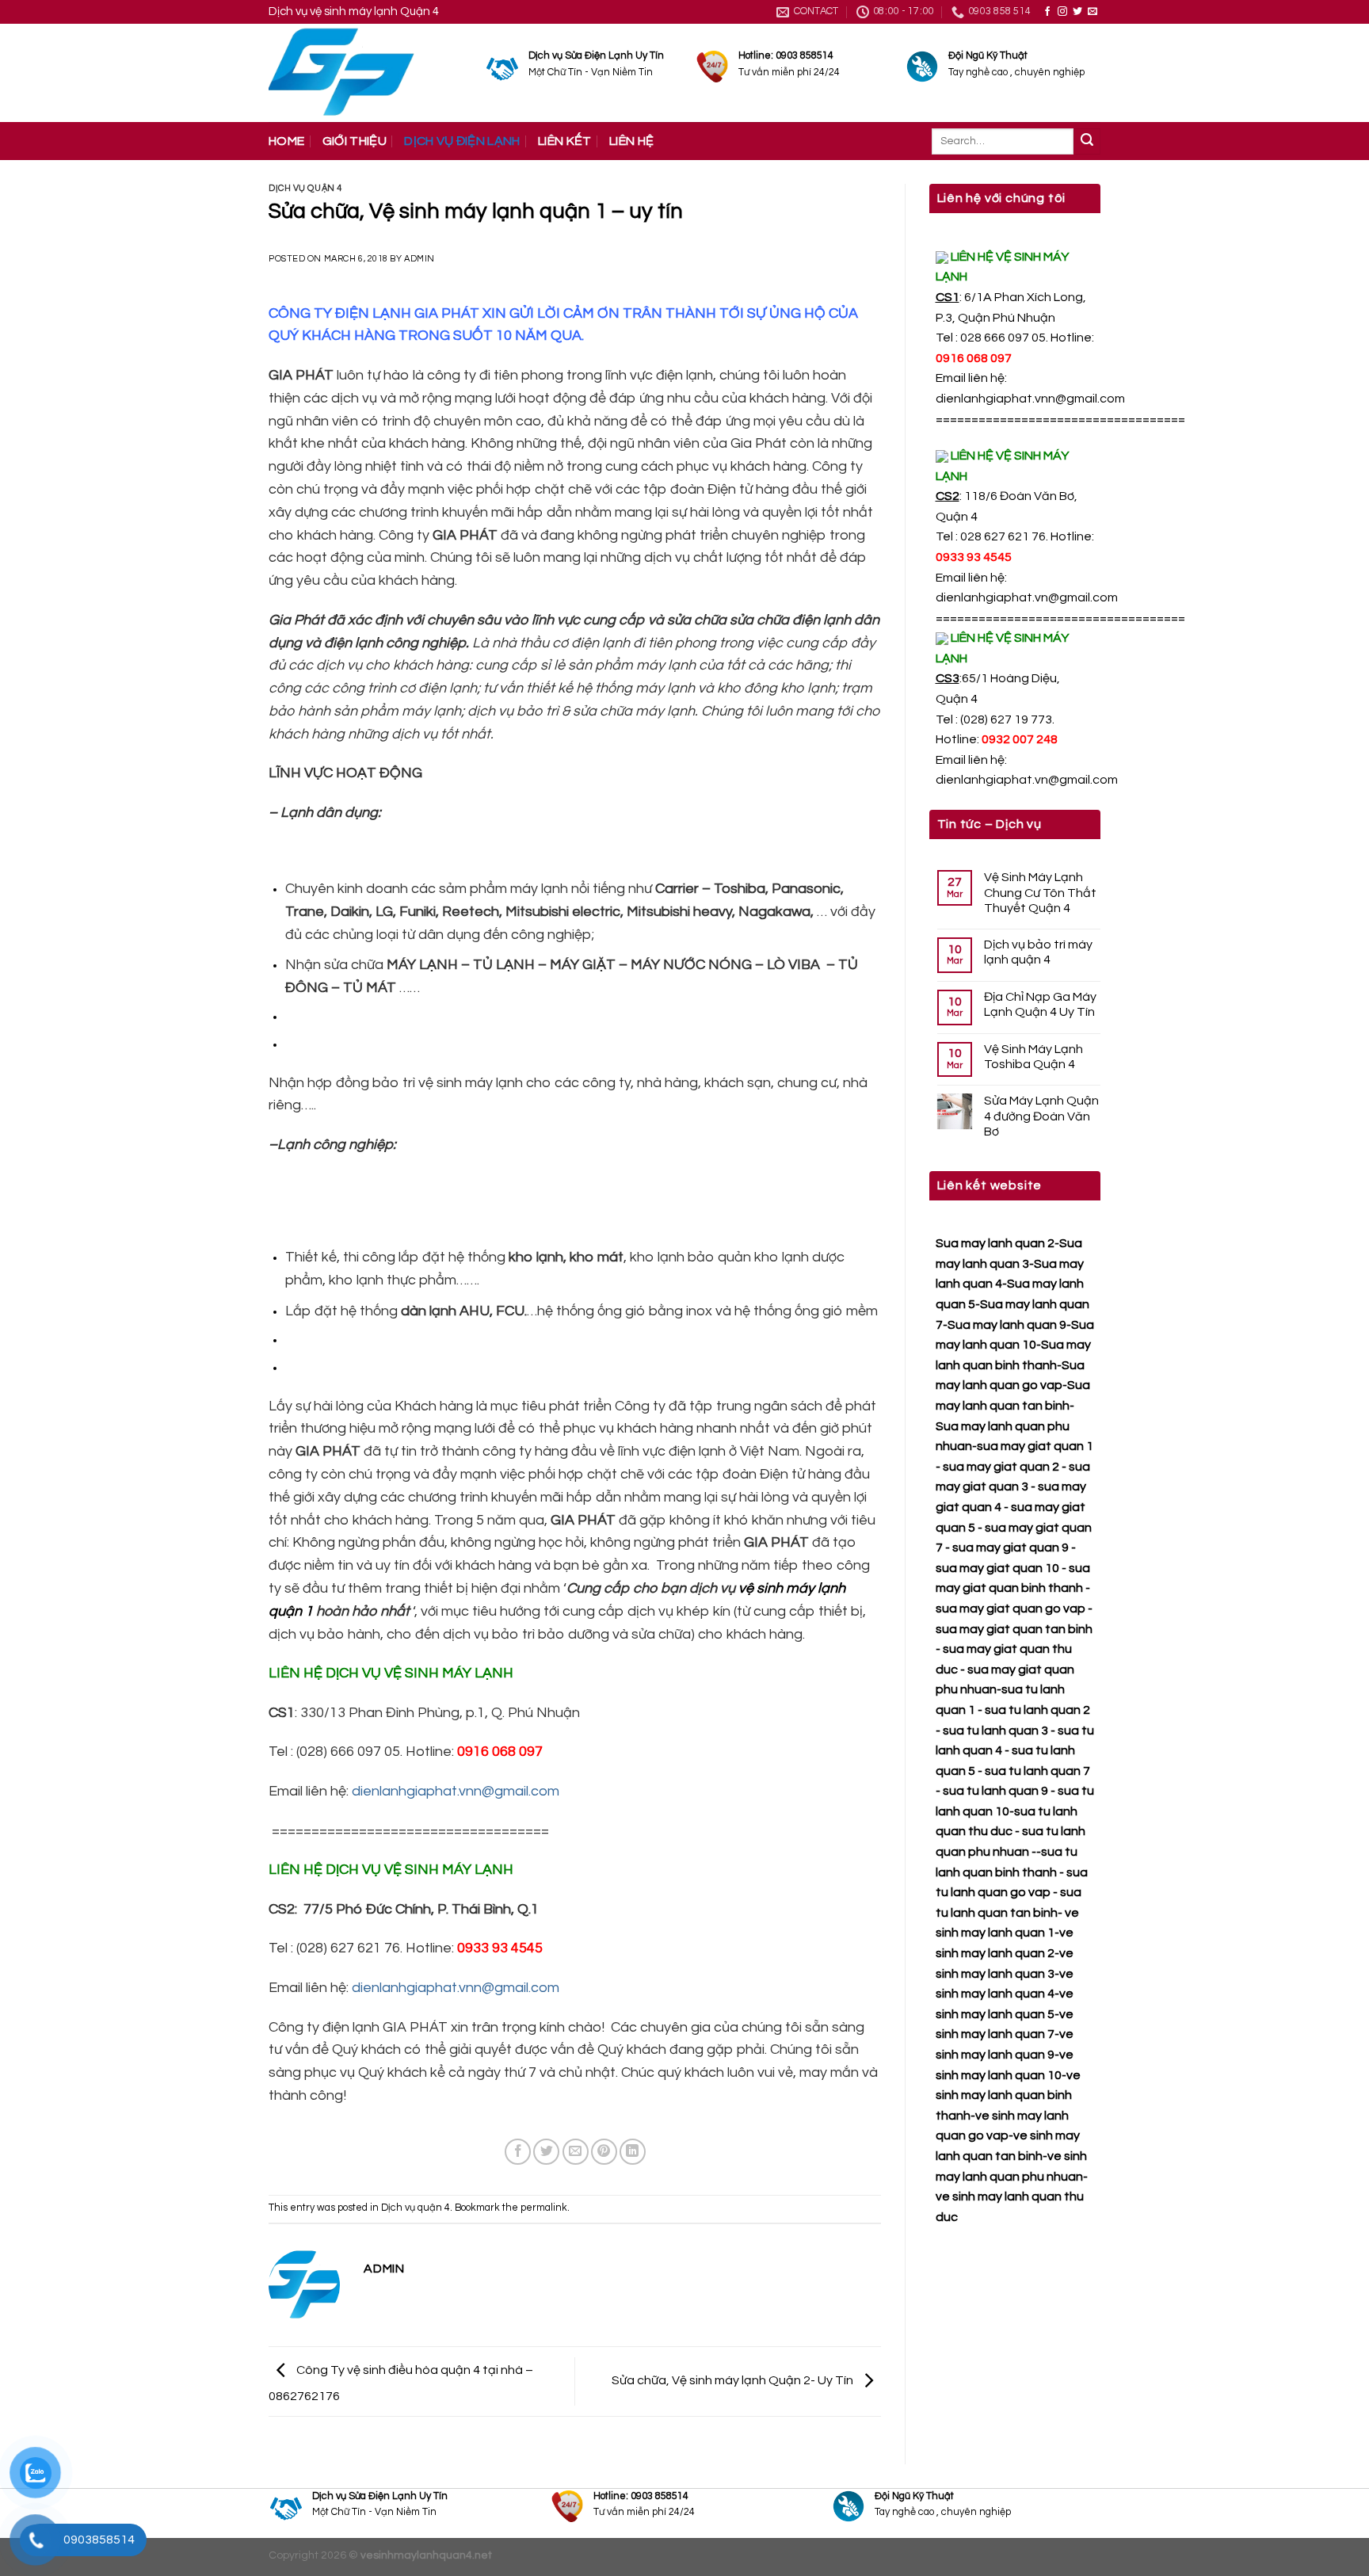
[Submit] (1087, 142)
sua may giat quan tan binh (1014, 1629)
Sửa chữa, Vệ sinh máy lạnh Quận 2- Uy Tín (734, 2380)
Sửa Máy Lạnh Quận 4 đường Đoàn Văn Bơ (1041, 1116)
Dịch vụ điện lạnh (462, 141)
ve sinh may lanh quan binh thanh (1008, 2095)
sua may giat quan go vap (1011, 1609)
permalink (544, 2208)
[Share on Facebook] (518, 2152)
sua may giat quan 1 (1035, 1446)
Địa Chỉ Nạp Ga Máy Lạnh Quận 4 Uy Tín (1040, 1004)
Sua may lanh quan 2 (995, 1243)
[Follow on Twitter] (1077, 12)
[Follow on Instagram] (1062, 12)
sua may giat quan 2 (1001, 1467)
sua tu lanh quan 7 (1037, 1771)
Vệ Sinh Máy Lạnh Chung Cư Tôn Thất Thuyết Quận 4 (1040, 892)
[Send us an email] (1093, 12)
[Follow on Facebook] (1047, 12)
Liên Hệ (631, 141)
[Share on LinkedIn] (633, 2152)
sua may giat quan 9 (1011, 1548)
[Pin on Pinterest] (604, 2152)
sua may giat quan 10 (997, 1568)
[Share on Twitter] (546, 2152)
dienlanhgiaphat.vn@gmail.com (1027, 597)
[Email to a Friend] (576, 2152)
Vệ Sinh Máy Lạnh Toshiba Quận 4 (1033, 1057)
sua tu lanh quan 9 (995, 1791)
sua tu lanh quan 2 (1037, 1710)
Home (286, 141)
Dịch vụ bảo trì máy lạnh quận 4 (1038, 952)
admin (419, 259)
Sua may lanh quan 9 (1007, 1325)
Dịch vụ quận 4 (305, 188)
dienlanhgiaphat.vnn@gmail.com (1030, 399)
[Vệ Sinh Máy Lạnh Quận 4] (366, 73)
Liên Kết (565, 141)
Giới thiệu (355, 141)
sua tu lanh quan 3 (995, 1731)
